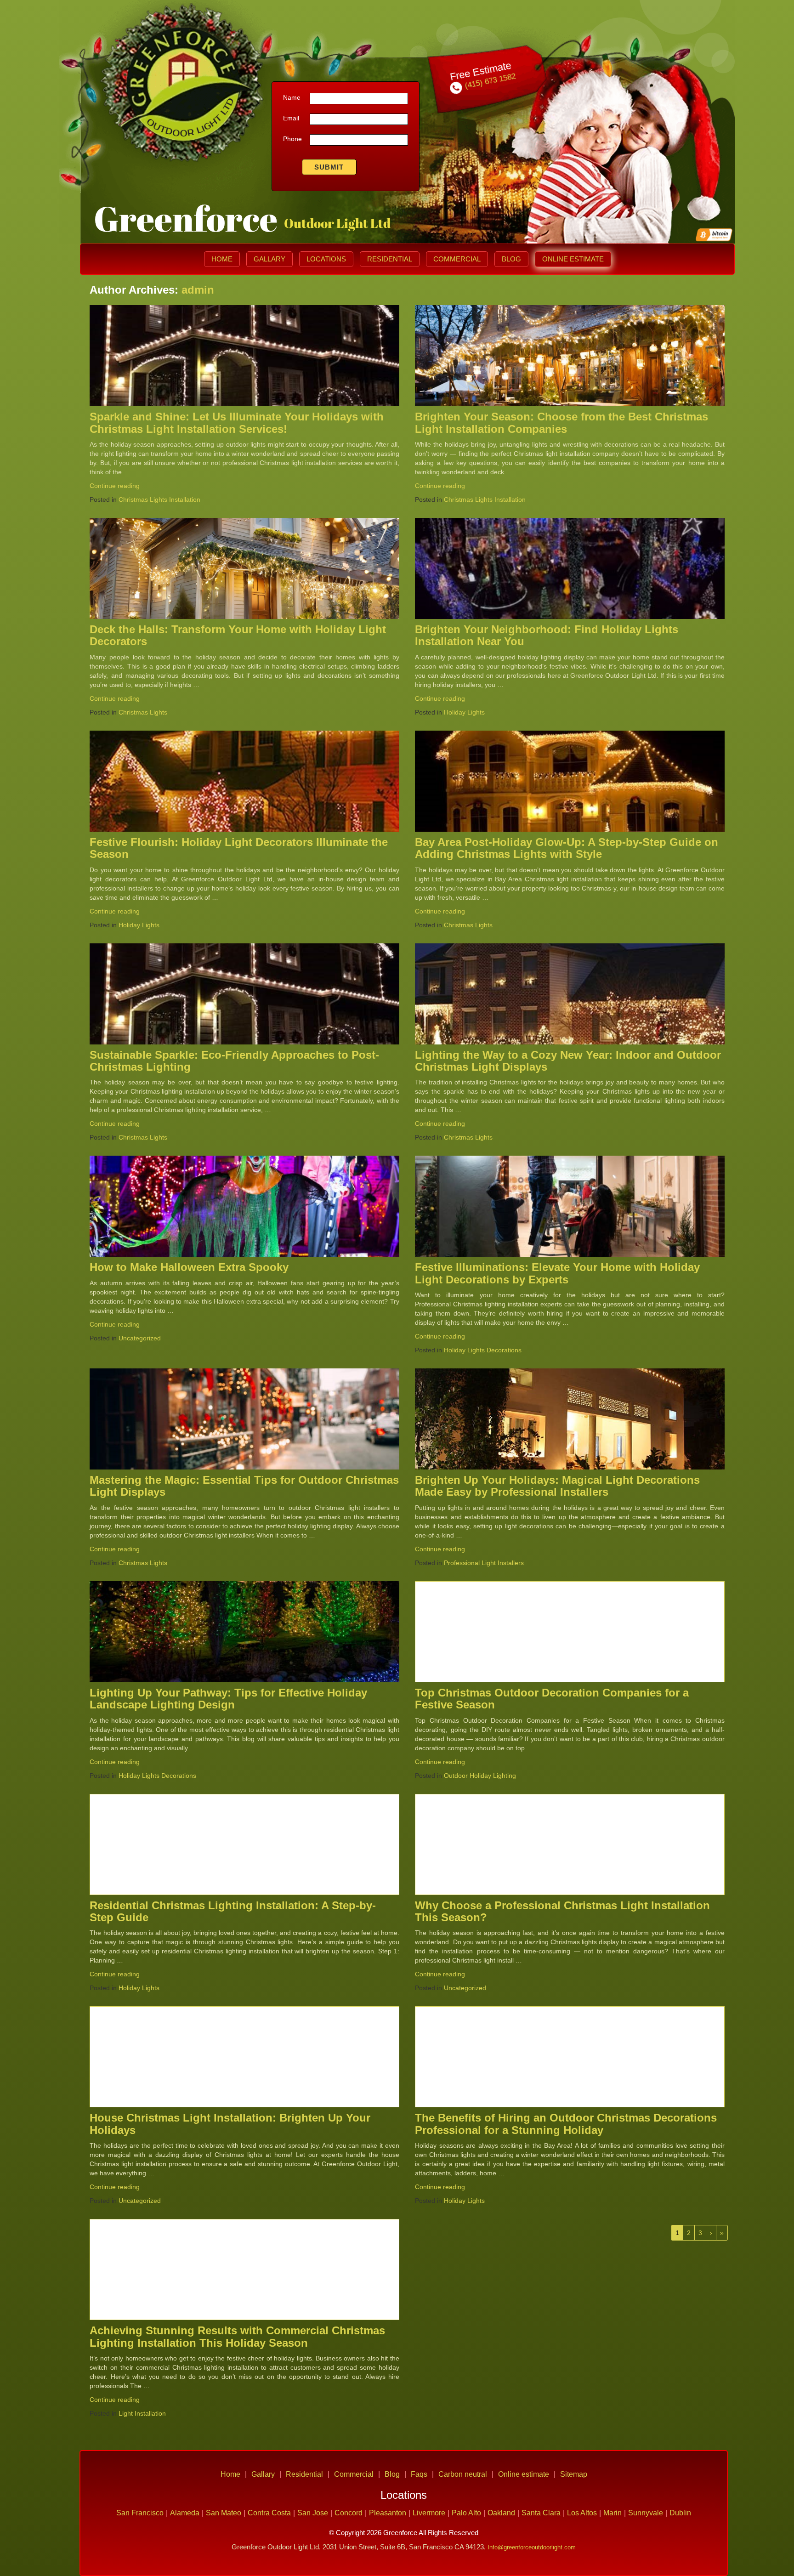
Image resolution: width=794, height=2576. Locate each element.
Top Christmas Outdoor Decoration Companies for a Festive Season (552, 1699)
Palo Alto (466, 2513)
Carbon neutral (463, 2474)
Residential (390, 259)
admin (198, 290)
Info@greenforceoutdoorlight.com (532, 2547)
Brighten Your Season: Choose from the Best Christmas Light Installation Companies (561, 423)
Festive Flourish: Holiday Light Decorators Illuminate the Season (239, 848)
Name (292, 97)
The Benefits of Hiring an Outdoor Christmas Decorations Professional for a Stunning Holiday (566, 2124)
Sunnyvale (646, 2513)
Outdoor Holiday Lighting (480, 1776)
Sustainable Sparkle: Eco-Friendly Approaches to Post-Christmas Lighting (234, 1061)
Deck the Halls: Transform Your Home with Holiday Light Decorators (238, 635)
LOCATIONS (326, 259)
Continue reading (115, 486)
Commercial (457, 259)
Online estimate (573, 259)
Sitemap (574, 2474)
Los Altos (582, 2513)
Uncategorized (140, 1338)
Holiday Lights (464, 712)
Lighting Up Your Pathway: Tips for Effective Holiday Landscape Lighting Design (228, 1699)
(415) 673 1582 (489, 81)
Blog (511, 259)
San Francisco (140, 2513)
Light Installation (142, 2413)
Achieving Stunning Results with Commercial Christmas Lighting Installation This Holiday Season (237, 2336)
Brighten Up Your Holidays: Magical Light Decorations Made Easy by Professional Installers (557, 1486)
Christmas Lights (143, 712)
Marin (613, 2513)
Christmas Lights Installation (159, 499)
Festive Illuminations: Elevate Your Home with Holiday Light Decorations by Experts (557, 1273)
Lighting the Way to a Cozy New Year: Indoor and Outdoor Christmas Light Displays (568, 1061)
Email (291, 118)
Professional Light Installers (484, 1563)
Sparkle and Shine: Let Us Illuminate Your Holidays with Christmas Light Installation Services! (237, 423)
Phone (292, 139)
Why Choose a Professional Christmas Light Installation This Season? (562, 1911)
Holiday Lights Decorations (483, 1350)
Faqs (419, 2474)
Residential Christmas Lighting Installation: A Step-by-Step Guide (233, 1911)
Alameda (185, 2513)
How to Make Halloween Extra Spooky (189, 1267)
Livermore (429, 2513)
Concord (349, 2513)
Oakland (501, 2513)
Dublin (680, 2513)
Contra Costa (269, 2513)
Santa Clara (541, 2513)
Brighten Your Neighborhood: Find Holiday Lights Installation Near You (547, 635)
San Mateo (224, 2513)
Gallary (269, 259)
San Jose (313, 2513)
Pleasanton (388, 2513)
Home (222, 259)
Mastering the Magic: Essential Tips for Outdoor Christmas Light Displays (244, 1486)
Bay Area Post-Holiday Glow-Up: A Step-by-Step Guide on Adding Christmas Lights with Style (567, 848)
